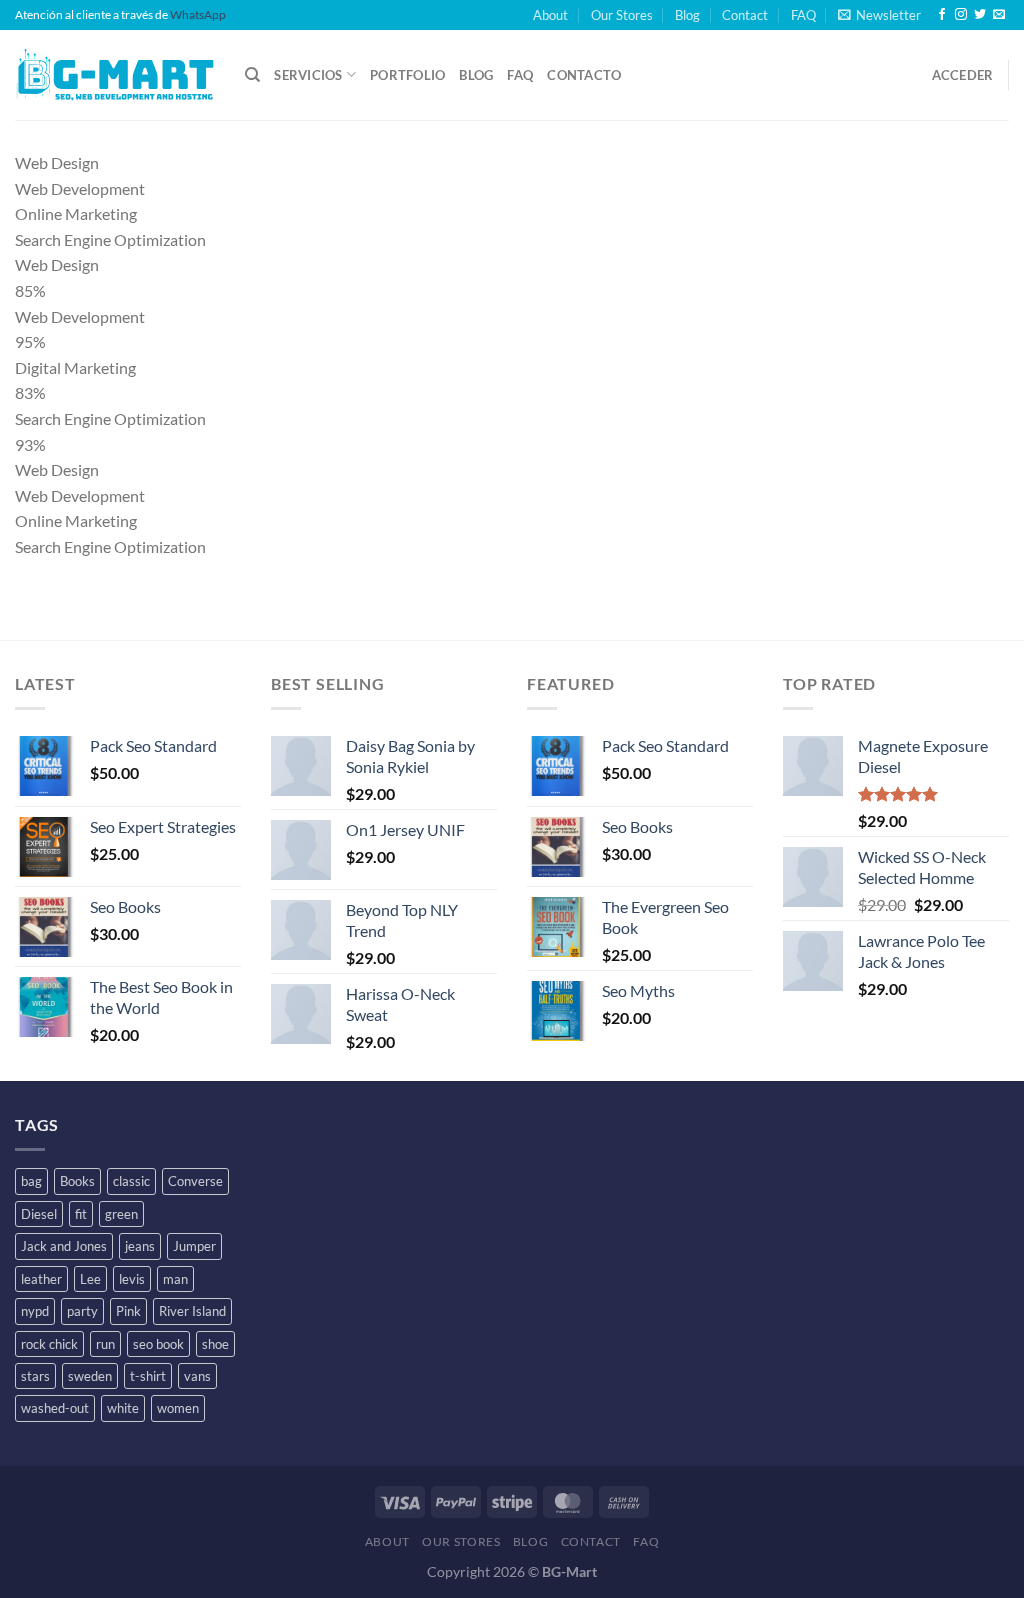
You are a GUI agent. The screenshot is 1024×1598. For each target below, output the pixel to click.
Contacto (584, 75)
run (105, 1344)
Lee (90, 1279)
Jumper (194, 1246)
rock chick (49, 1344)
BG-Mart (569, 1571)
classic (131, 1181)
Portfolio (407, 75)
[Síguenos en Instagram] (961, 15)
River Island (192, 1311)
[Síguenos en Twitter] (980, 15)
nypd (35, 1311)
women (178, 1408)
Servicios (308, 75)
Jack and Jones (64, 1246)
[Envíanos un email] (999, 15)
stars (35, 1376)
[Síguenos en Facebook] (942, 15)
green (121, 1214)
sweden (90, 1376)
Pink (128, 1311)
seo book (158, 1344)
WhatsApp (198, 14)
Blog (687, 15)
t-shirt (148, 1376)
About (550, 15)
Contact (745, 15)
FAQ (803, 15)
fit (81, 1214)
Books (77, 1181)
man (175, 1279)
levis (132, 1279)
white (123, 1408)
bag (31, 1181)
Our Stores (622, 15)
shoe (215, 1344)
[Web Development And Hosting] (115, 75)
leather (41, 1279)
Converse (195, 1181)
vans (197, 1376)
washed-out (55, 1408)
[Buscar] (252, 75)
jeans (140, 1246)
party (82, 1311)
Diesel (39, 1214)
